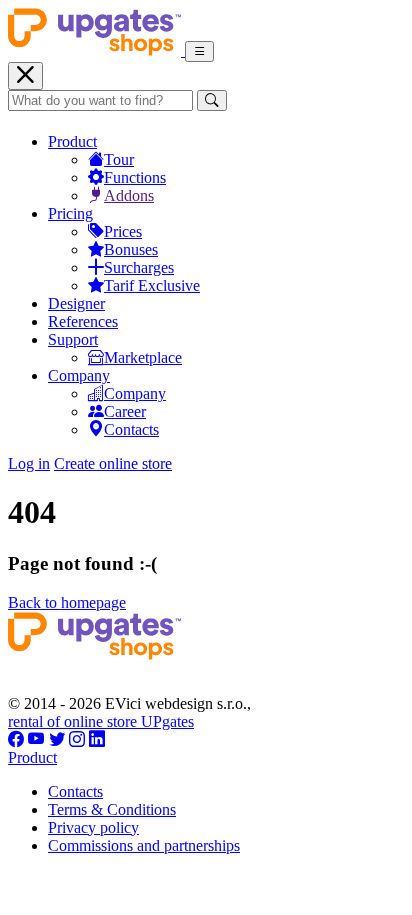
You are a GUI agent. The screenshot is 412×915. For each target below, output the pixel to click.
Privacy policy (93, 827)
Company (79, 375)
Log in (29, 463)
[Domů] (96, 50)
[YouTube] (36, 739)
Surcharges (139, 267)
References (83, 321)
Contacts (131, 429)
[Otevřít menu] (199, 51)
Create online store (113, 463)
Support (73, 339)
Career (125, 411)
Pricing (70, 213)
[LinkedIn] (97, 739)
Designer (76, 303)
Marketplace (143, 357)
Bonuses (131, 249)
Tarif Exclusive (152, 285)
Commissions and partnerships (144, 845)
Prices (123, 231)
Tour (119, 159)
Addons (129, 195)
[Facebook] (16, 739)
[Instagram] (77, 739)
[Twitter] (57, 739)
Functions (135, 177)
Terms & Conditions (112, 809)
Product (72, 141)
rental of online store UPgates (101, 721)
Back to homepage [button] (67, 602)
